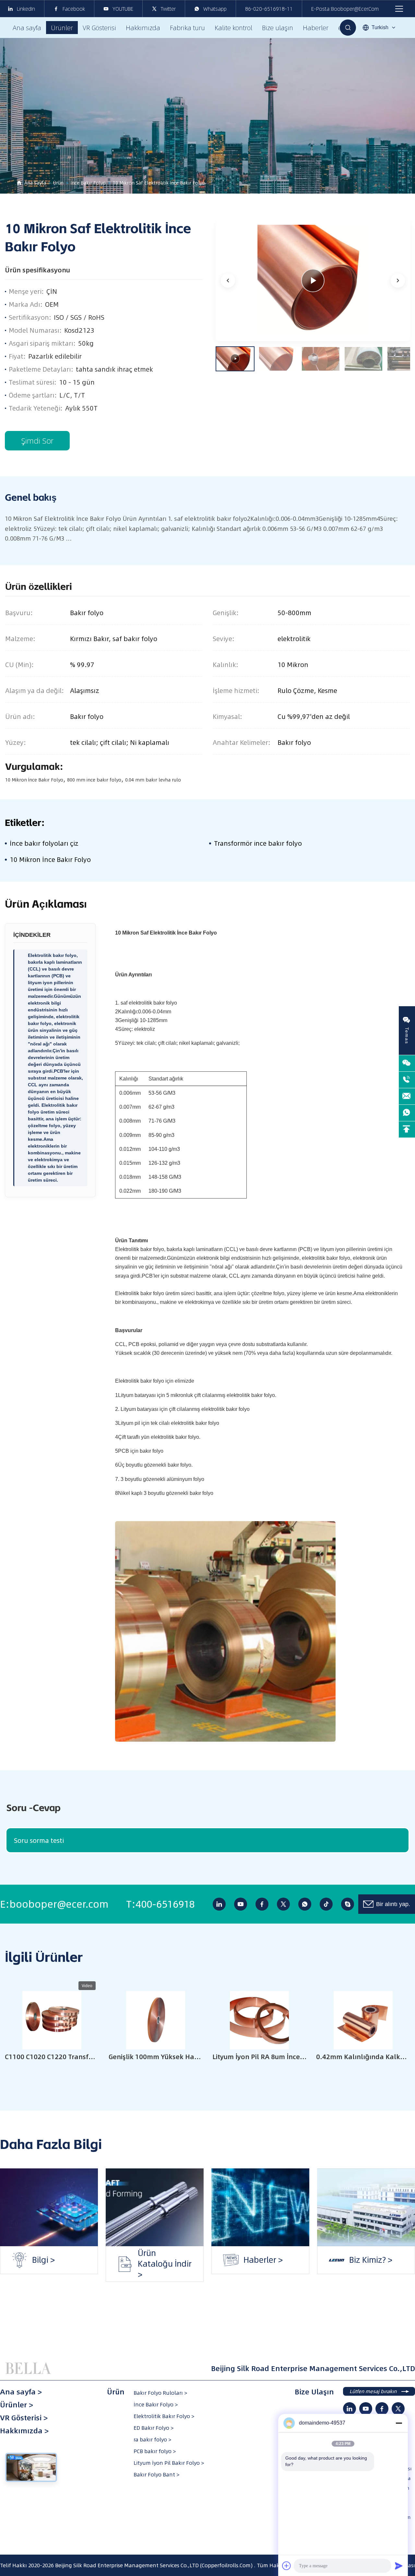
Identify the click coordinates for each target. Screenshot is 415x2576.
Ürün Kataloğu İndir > (153, 2260)
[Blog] (49, 2207)
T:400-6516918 (160, 1904)
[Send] (399, 2566)
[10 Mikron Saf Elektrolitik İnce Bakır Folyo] (313, 280)
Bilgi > (18, 2260)
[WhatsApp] (305, 1904)
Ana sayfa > (21, 2392)
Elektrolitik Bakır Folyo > (164, 2416)
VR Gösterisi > (24, 2418)
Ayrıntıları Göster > (52, 2075)
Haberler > (238, 2260)
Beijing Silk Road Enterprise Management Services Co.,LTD (127, 2565)
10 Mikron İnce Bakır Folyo (50, 859)
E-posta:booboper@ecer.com (345, 9)
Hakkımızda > (24, 2431)
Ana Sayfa (35, 183)
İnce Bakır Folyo (88, 183)
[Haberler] (260, 2207)
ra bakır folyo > (152, 2439)
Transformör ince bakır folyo (258, 843)
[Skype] (348, 1904)
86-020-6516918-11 (269, 9)
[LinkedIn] (219, 1904)
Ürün (58, 183)
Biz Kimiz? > (345, 2260)
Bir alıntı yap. (393, 1904)
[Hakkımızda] (366, 2207)
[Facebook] (262, 1904)
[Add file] (287, 2566)
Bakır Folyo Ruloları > (160, 2393)
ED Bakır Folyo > (154, 2428)
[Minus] (399, 2423)
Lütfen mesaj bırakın (373, 2391)
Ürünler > (17, 2405)
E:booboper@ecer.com (54, 1904)
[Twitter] (283, 1904)
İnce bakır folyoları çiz (44, 843)
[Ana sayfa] (29, 2368)
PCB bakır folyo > (155, 2451)
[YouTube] (241, 1904)
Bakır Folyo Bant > (156, 2475)
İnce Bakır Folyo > (156, 2404)
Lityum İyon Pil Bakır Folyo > (169, 2463)
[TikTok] (326, 1904)
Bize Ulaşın (314, 2392)
